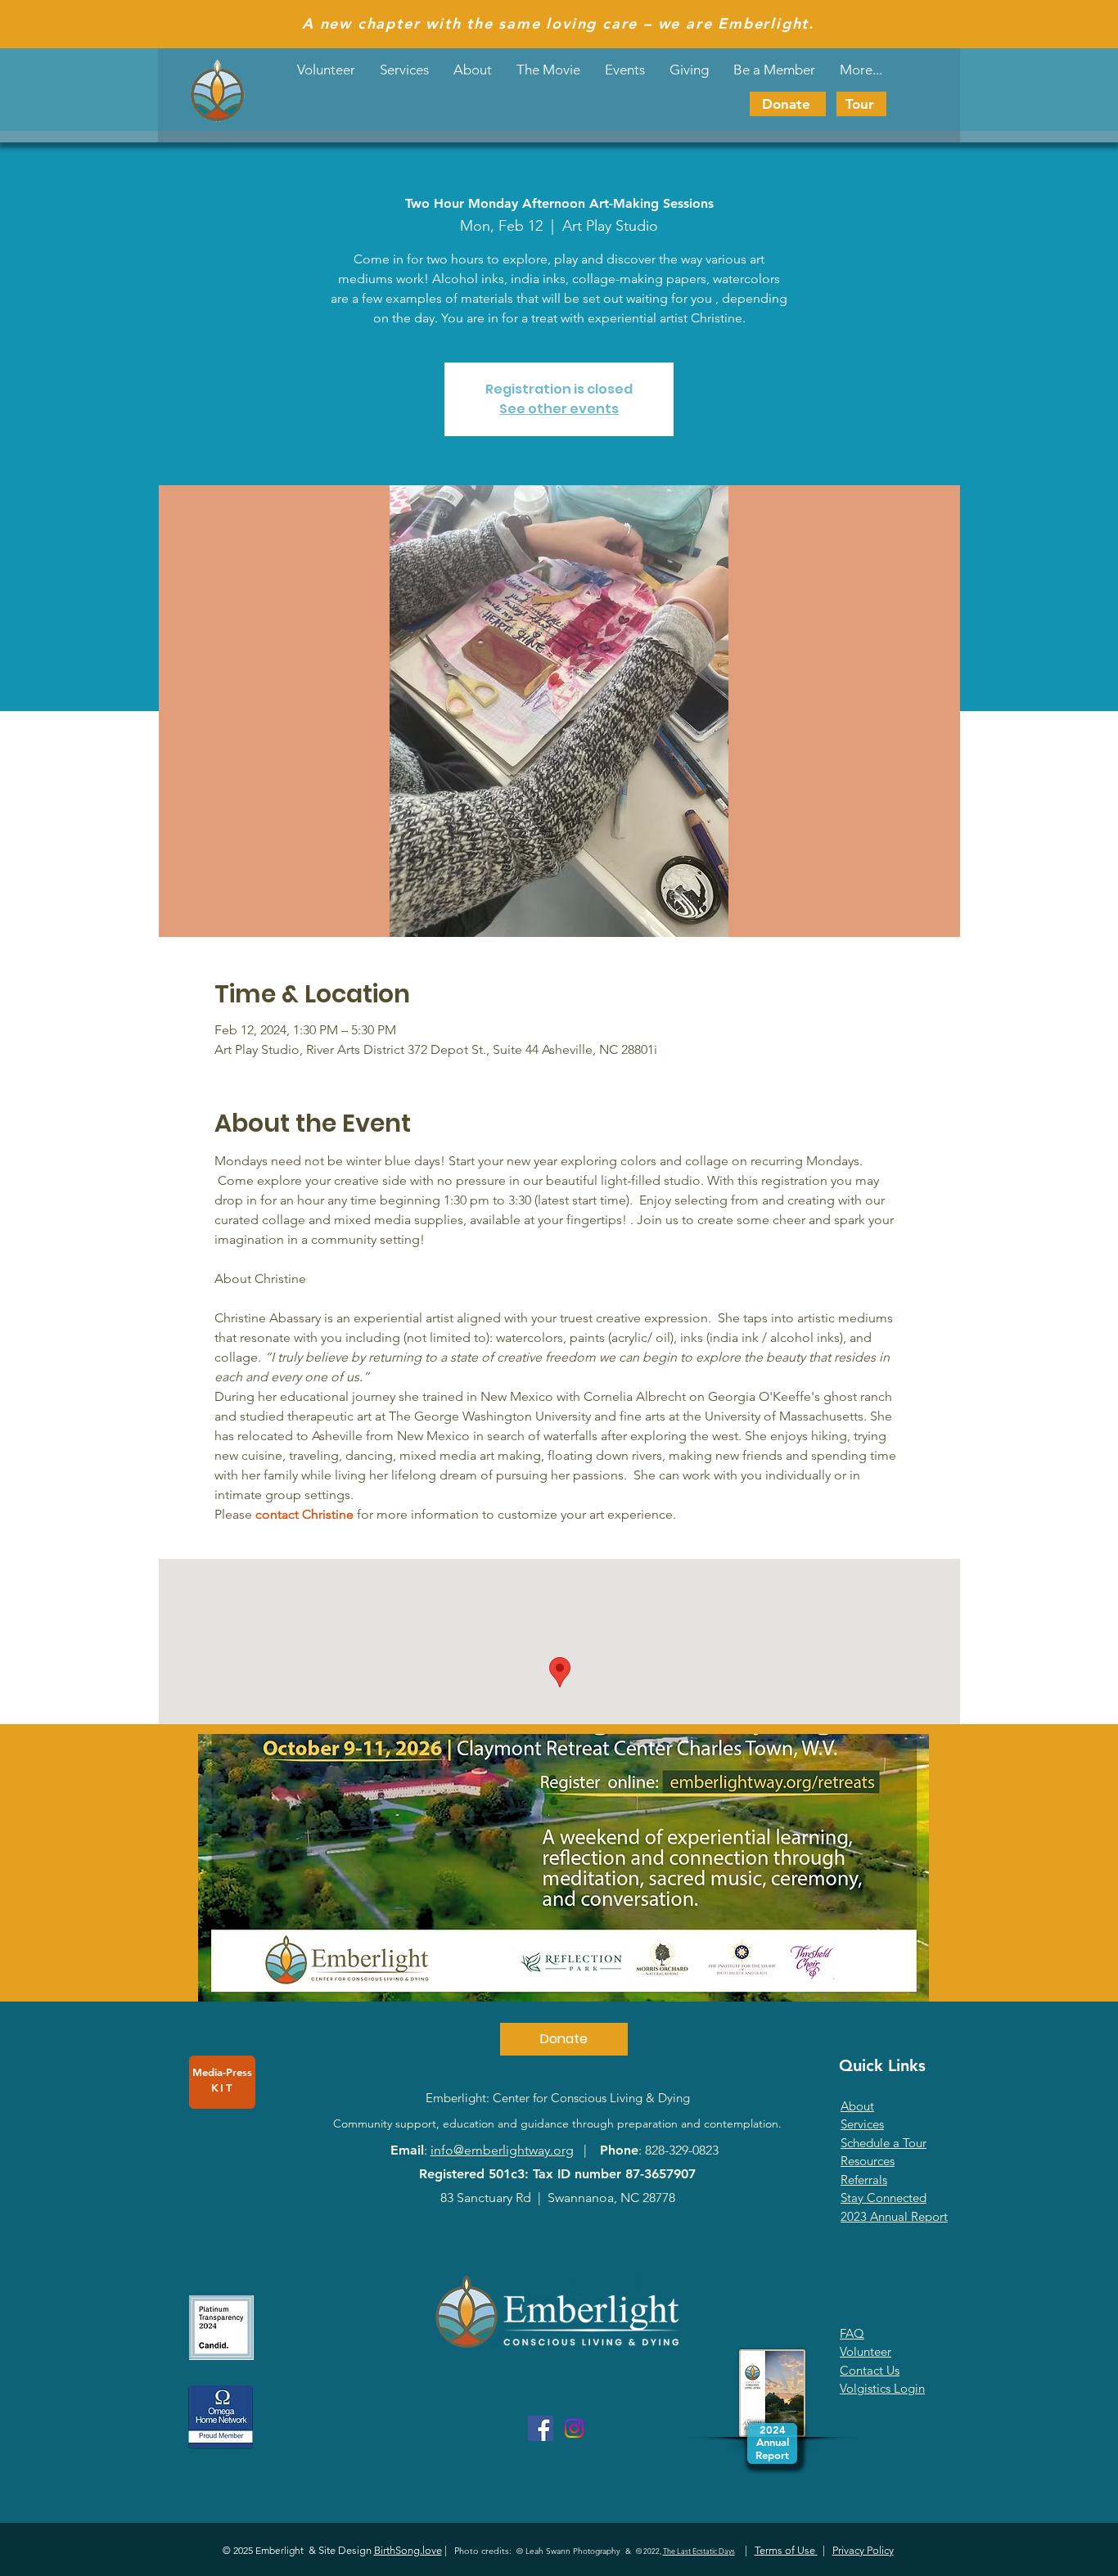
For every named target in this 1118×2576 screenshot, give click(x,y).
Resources (868, 2161)
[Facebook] (541, 2428)
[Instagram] (574, 2428)
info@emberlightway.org (502, 2150)
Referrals (864, 2180)
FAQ (852, 2333)
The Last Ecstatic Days (699, 2551)
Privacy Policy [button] (863, 2550)
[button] (625, 70)
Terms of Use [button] (786, 2550)
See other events (559, 409)
